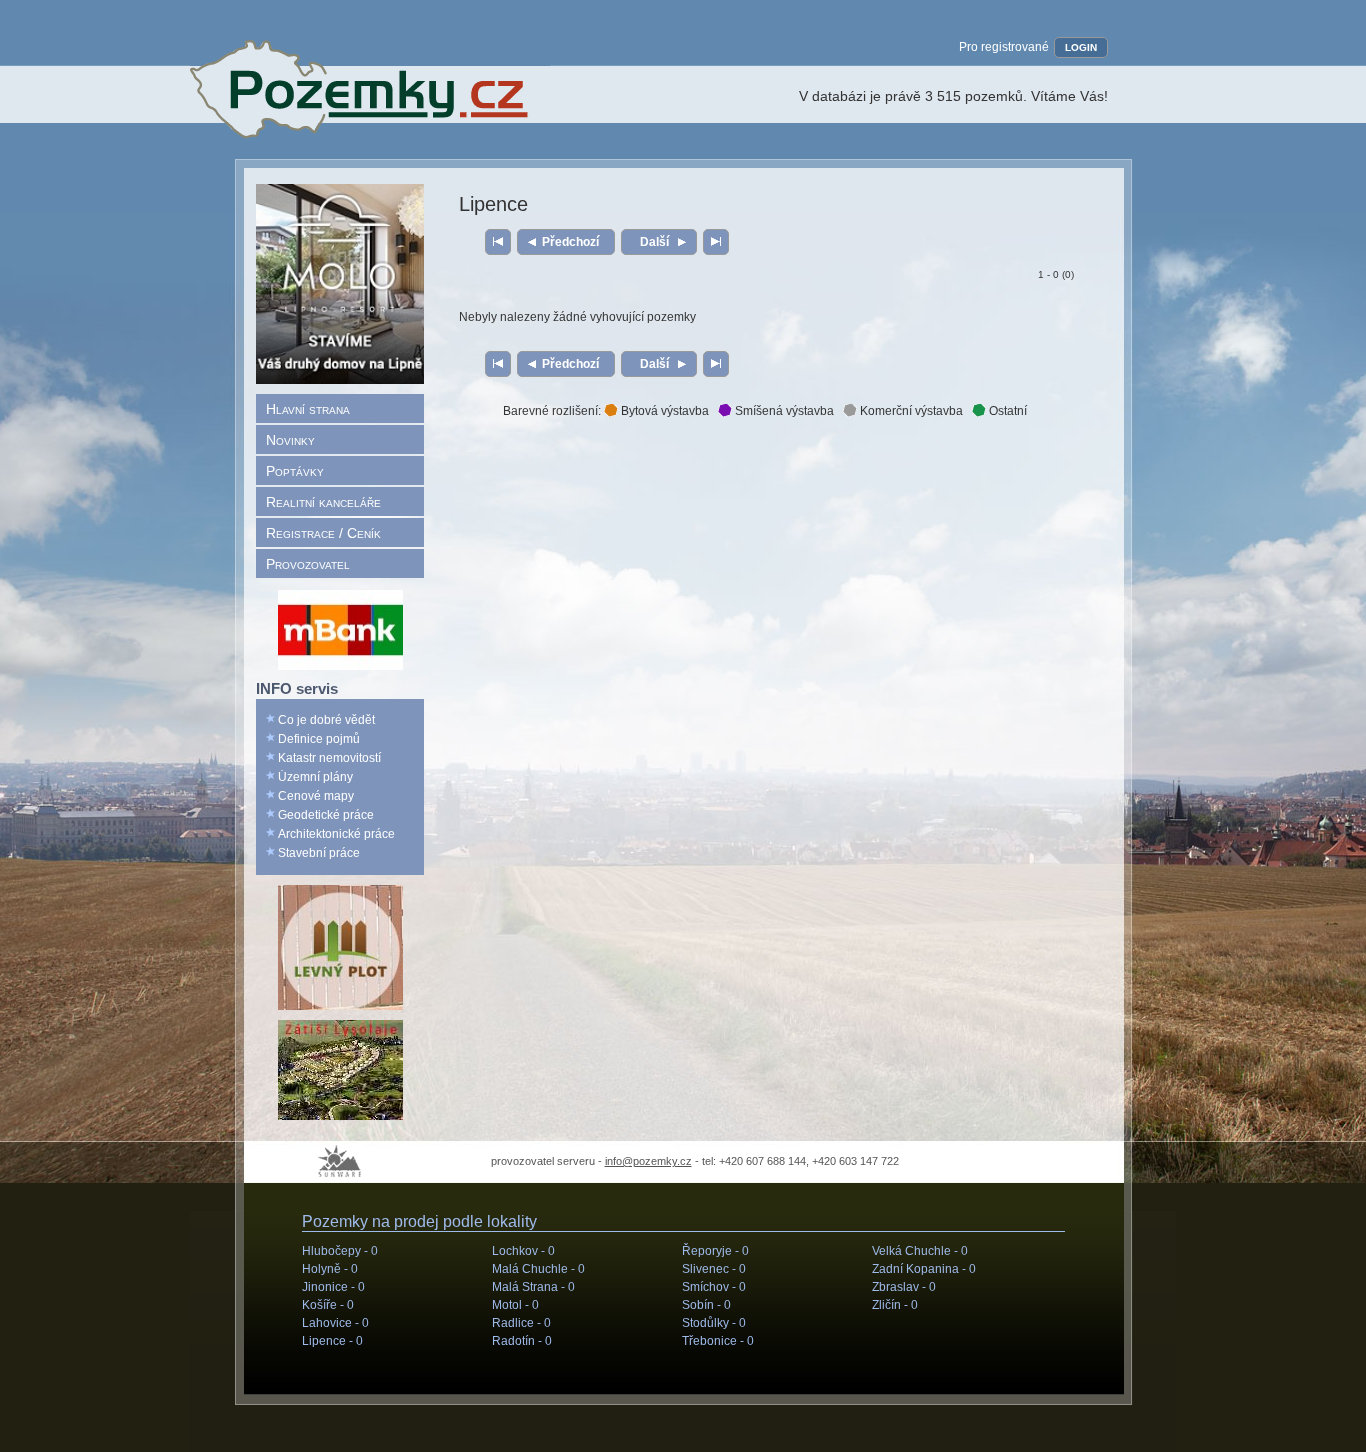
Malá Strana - (533, 1287)
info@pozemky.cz (648, 1161)
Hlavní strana (308, 409)
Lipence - (332, 1341)
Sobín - (706, 1305)
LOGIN (1081, 47)
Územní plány (315, 777)
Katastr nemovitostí (329, 758)
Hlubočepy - (340, 1251)
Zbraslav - (904, 1287)
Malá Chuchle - (538, 1269)
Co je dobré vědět (326, 720)
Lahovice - (335, 1323)
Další (654, 242)
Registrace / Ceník (323, 533)
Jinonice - (333, 1287)
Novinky (290, 440)
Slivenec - (714, 1269)
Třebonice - (718, 1341)
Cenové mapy (316, 796)
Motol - (515, 1305)
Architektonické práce (336, 834)
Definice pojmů (319, 739)
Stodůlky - (714, 1323)
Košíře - (328, 1305)
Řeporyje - (715, 1251)
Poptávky (295, 471)
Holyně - (330, 1269)
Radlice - (521, 1323)
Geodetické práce (326, 815)
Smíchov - (714, 1287)
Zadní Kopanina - (924, 1269)
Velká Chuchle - (920, 1251)
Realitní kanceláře (323, 502)
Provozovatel (308, 564)
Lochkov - (523, 1251)
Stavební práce (319, 853)
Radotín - (522, 1341)
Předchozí (570, 242)
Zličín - (895, 1305)
